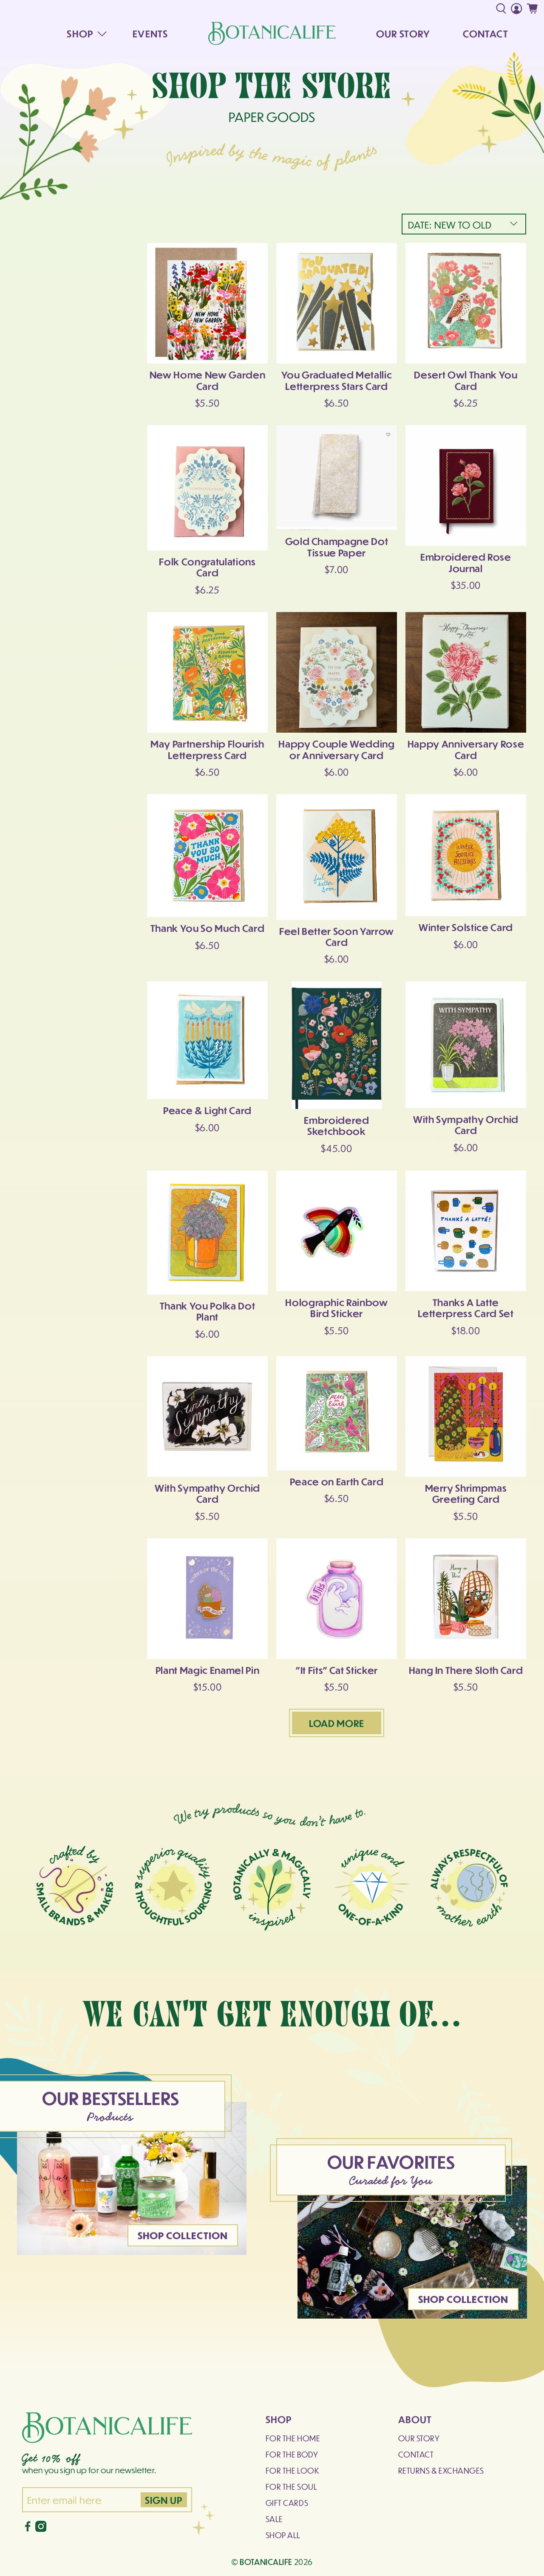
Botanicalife (266, 2562)
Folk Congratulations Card (207, 567)
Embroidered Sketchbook (336, 1125)
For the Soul (291, 2487)
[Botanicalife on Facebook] (28, 2529)
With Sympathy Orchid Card (466, 1124)
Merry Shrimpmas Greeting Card (466, 1493)
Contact (416, 2454)
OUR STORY (403, 33)
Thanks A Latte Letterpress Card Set (466, 1308)
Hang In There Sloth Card (466, 1670)
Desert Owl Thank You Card (466, 380)
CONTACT (486, 33)
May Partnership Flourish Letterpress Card (207, 749)
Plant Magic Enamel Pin (208, 1670)
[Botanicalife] (272, 33)
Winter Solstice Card (466, 927)
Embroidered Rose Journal (466, 562)
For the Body (292, 2454)
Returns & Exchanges (441, 2470)
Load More (337, 1723)
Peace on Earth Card (337, 1481)
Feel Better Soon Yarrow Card (337, 936)
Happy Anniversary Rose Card (466, 749)
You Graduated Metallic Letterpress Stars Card (337, 380)
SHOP (80, 33)
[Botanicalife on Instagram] (41, 2529)
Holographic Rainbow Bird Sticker (337, 1308)
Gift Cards (287, 2503)
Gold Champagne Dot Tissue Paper (337, 546)
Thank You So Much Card (208, 928)
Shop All (283, 2535)
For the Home (293, 2438)
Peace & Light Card (207, 1110)
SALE (274, 2519)
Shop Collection (183, 2235)
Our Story (419, 2438)
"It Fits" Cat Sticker (337, 1670)
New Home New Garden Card (208, 380)
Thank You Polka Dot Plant (208, 1311)
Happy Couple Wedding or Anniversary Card (336, 749)
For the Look (292, 2470)
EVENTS (150, 33)
